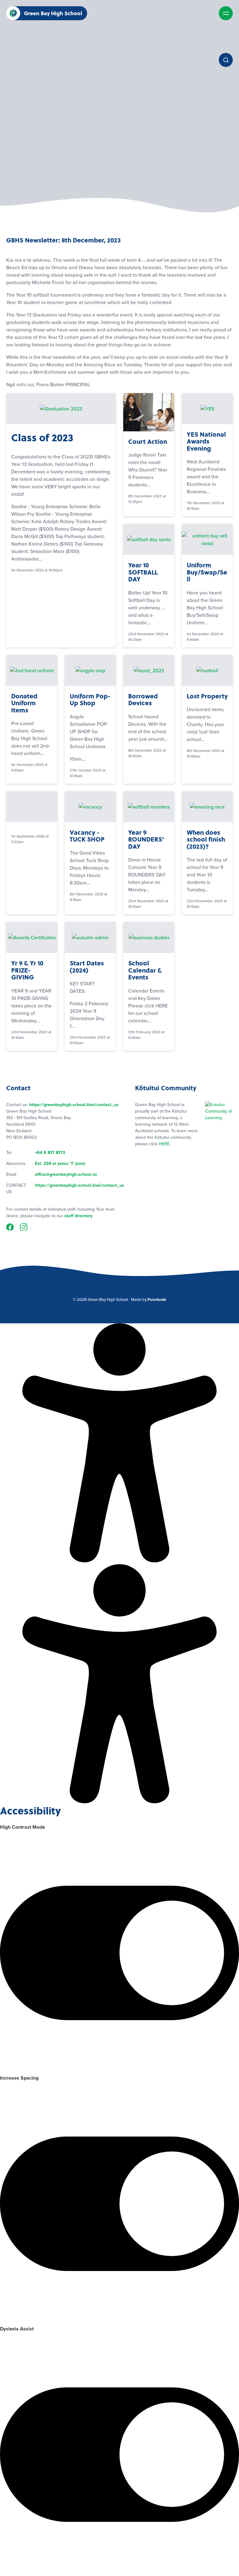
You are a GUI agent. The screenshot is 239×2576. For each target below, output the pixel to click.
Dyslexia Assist (17, 2329)
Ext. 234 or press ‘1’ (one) (60, 1164)
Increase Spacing (19, 2078)
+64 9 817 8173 (50, 1153)
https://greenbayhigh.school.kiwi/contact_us (74, 1105)
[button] (13, 13)
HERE (164, 1144)
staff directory (78, 1216)
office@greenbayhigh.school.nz (66, 1174)
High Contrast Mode (23, 1827)
